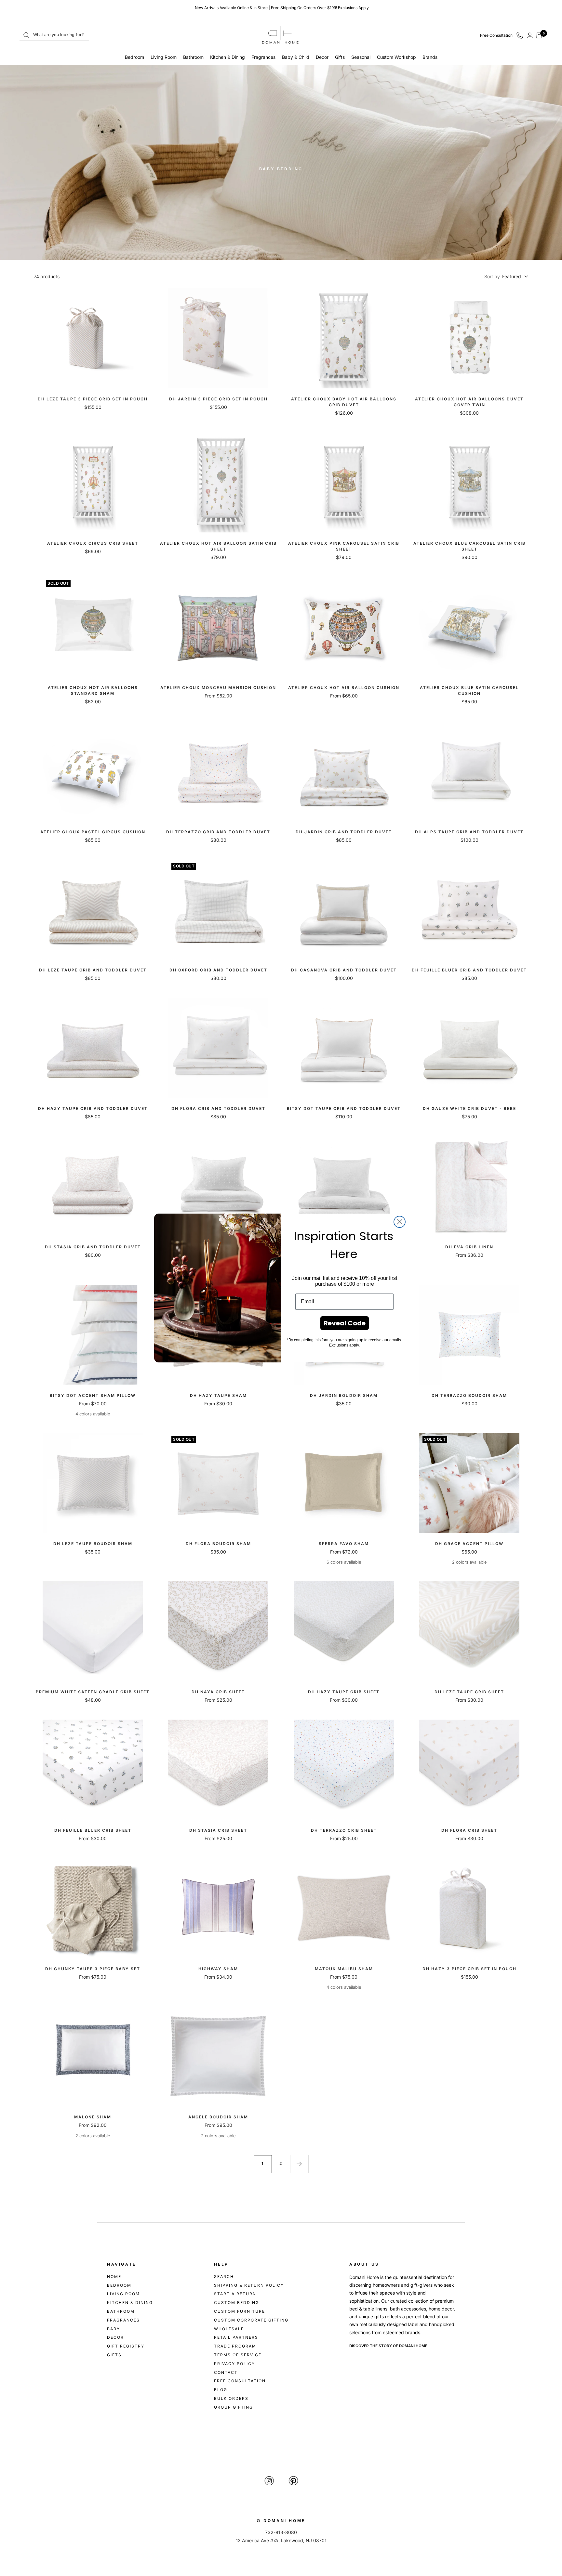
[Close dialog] (400, 1222)
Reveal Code (345, 1323)
